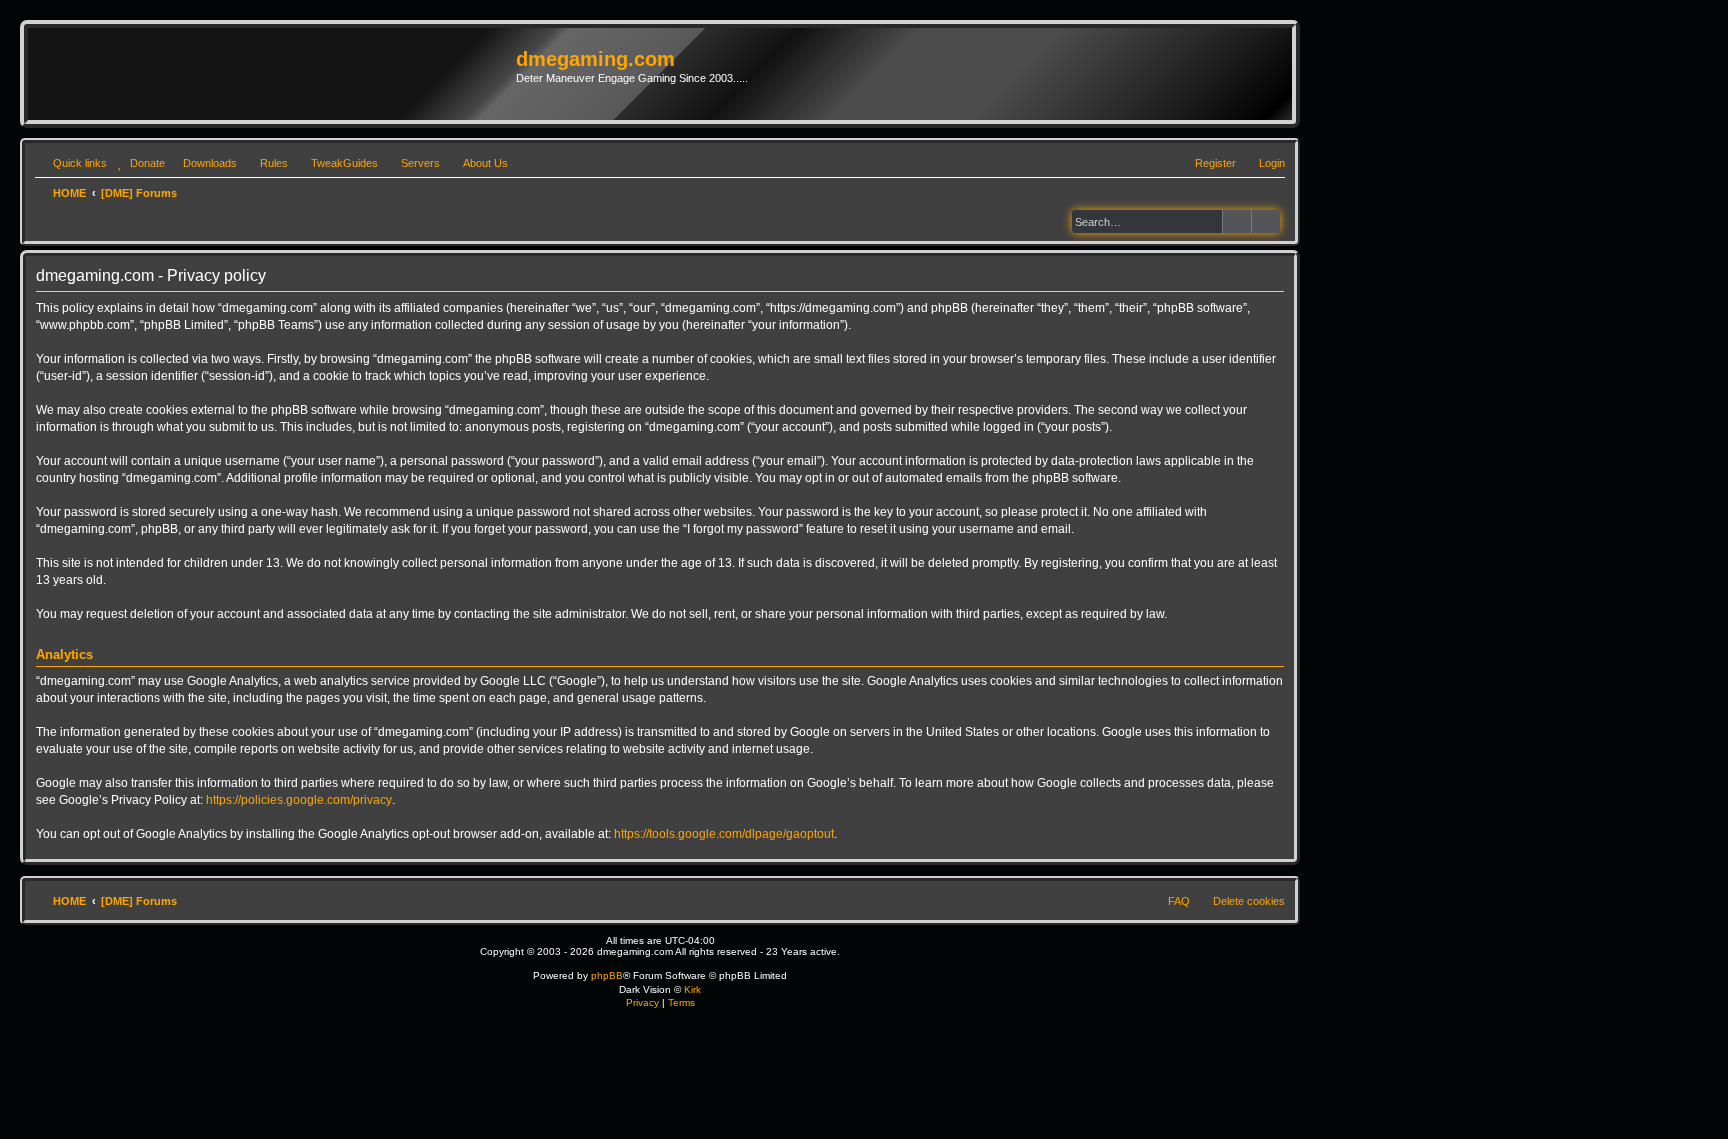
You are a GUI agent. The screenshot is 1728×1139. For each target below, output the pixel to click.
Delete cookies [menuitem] (1249, 901)
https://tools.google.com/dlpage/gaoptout (724, 834)
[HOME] (274, 74)
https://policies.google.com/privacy (299, 800)
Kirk (692, 989)
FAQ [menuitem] (1179, 901)
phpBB (607, 975)
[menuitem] (138, 163)
